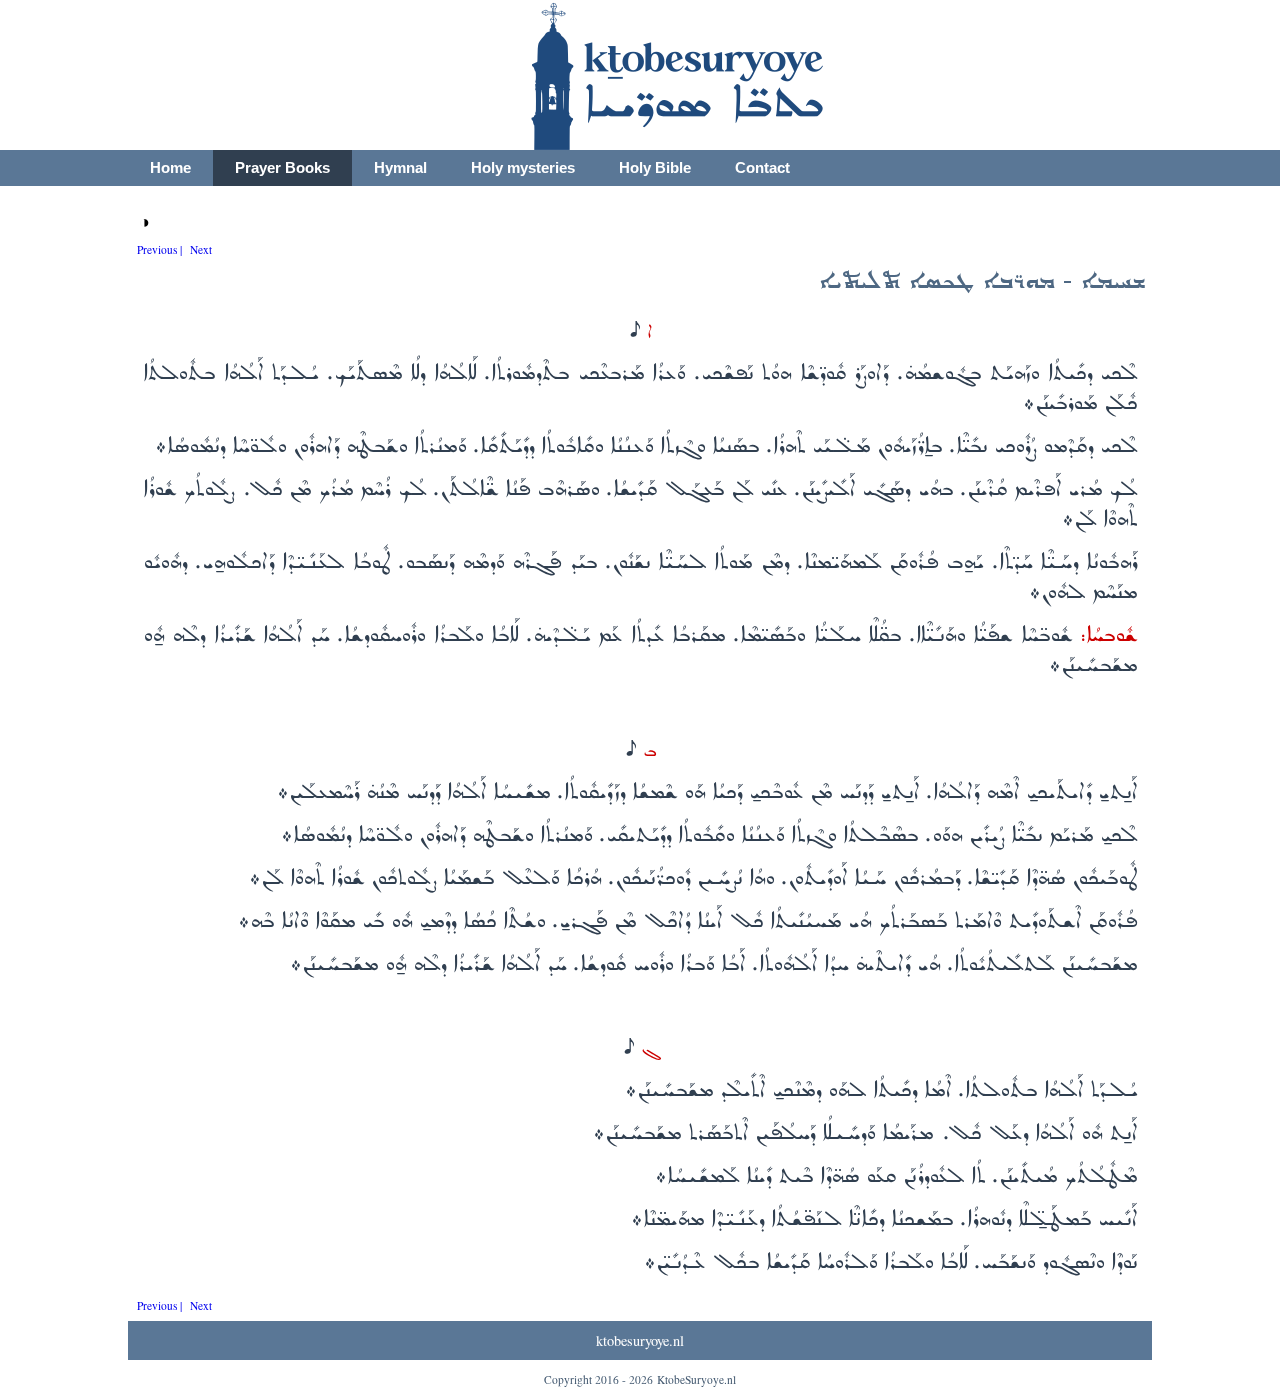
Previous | (159, 249)
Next (201, 249)
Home (170, 167)
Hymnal (400, 167)
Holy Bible (655, 167)
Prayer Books (282, 167)
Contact (762, 167)
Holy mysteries (523, 167)
